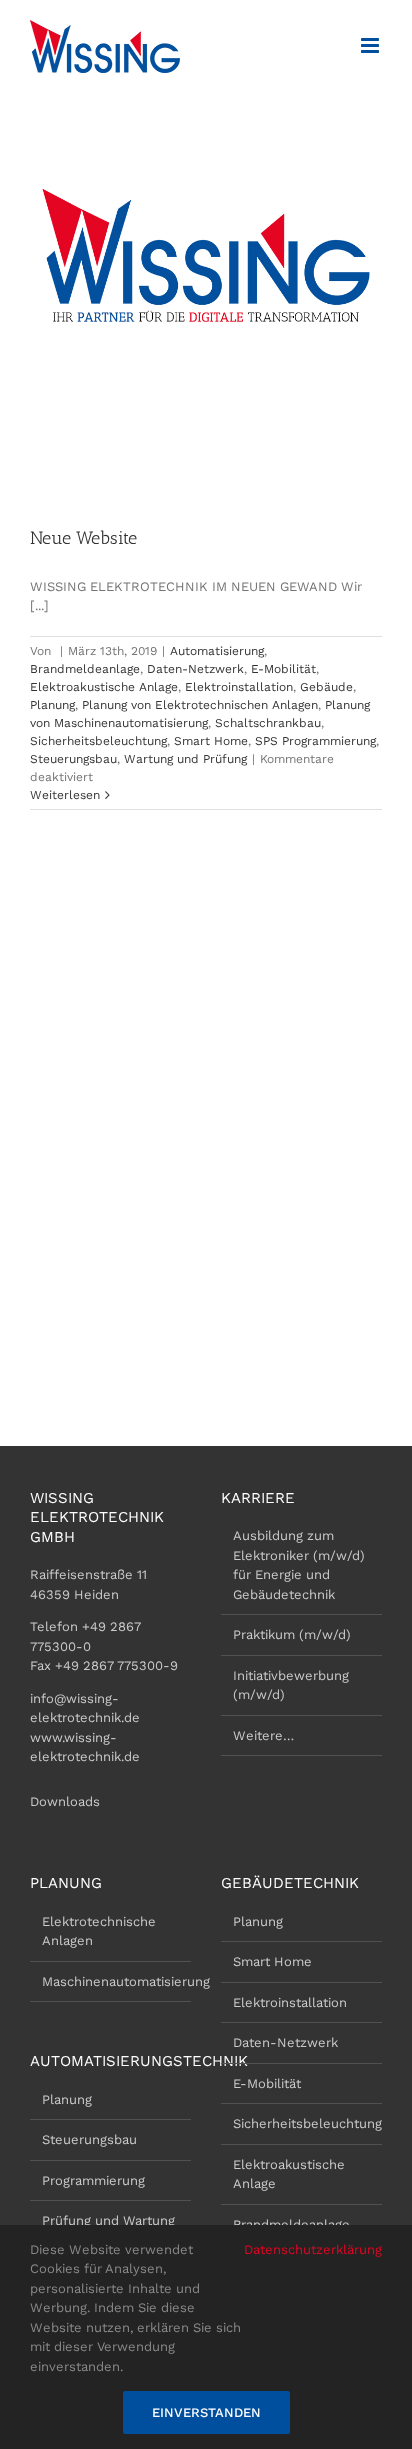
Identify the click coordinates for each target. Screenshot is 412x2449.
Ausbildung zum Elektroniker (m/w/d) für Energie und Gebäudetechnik (299, 1565)
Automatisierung (217, 651)
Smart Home (211, 741)
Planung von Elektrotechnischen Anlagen (200, 705)
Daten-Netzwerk (195, 669)
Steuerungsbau (73, 759)
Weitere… (263, 1735)
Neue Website (83, 538)
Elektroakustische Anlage (104, 687)
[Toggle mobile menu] (371, 45)
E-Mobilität (283, 669)
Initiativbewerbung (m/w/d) (291, 1685)
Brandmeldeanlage (85, 669)
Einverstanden (206, 2412)
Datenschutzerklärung (313, 2249)
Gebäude (326, 687)
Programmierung (93, 2180)
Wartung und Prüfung (185, 759)
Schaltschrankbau (268, 723)
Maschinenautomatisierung (111, 1981)
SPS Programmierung (315, 741)
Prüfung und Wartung (108, 2220)
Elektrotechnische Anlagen (99, 1931)
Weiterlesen (65, 795)
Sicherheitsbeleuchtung (98, 741)
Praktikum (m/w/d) (292, 1634)
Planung (52, 705)
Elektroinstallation (239, 687)
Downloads (65, 1801)
